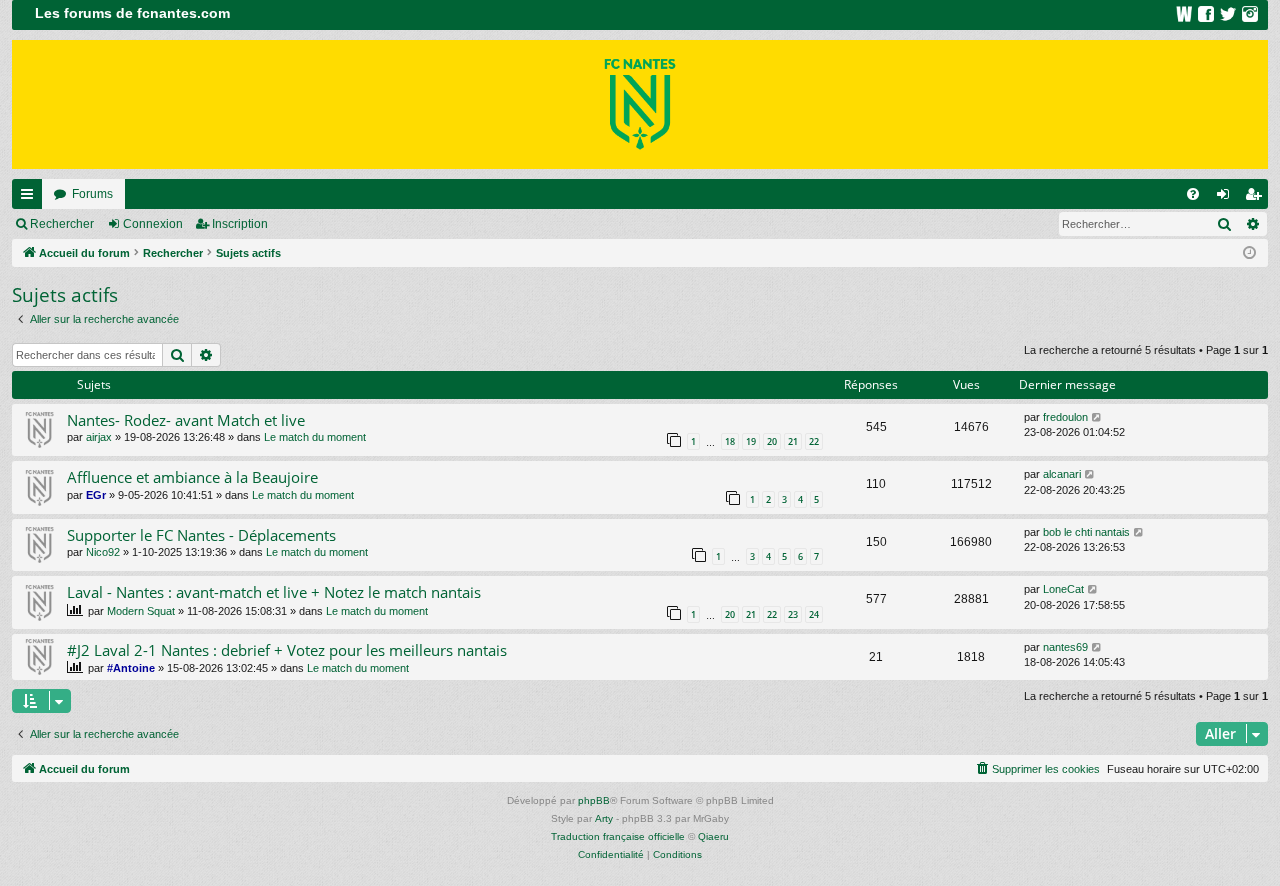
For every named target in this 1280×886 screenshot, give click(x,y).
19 (751, 441)
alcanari (1062, 474)
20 (772, 441)
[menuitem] (1193, 194)
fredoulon (1065, 417)
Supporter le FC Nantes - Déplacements (201, 535)
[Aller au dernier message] (1097, 417)
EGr (96, 495)
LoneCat (1063, 589)
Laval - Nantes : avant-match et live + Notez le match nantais (274, 592)
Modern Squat (141, 611)
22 (814, 441)
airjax (99, 437)
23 (793, 614)
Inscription (240, 224)
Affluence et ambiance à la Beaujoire (192, 477)
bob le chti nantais (1086, 532)
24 (814, 614)
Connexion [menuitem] (1227, 198)
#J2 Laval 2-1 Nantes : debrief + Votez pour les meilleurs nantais (287, 650)
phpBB (594, 800)
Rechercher (62, 224)
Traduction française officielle (618, 836)
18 (730, 441)
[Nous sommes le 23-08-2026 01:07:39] (1249, 253)
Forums (92, 194)
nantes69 (1065, 647)
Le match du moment (315, 437)
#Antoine (131, 668)
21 (793, 441)
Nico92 (103, 552)
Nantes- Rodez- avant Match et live (186, 420)
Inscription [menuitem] (1257, 198)
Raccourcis (31, 198)
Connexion (153, 224)
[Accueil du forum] (640, 104)
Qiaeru (713, 836)
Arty (604, 818)
